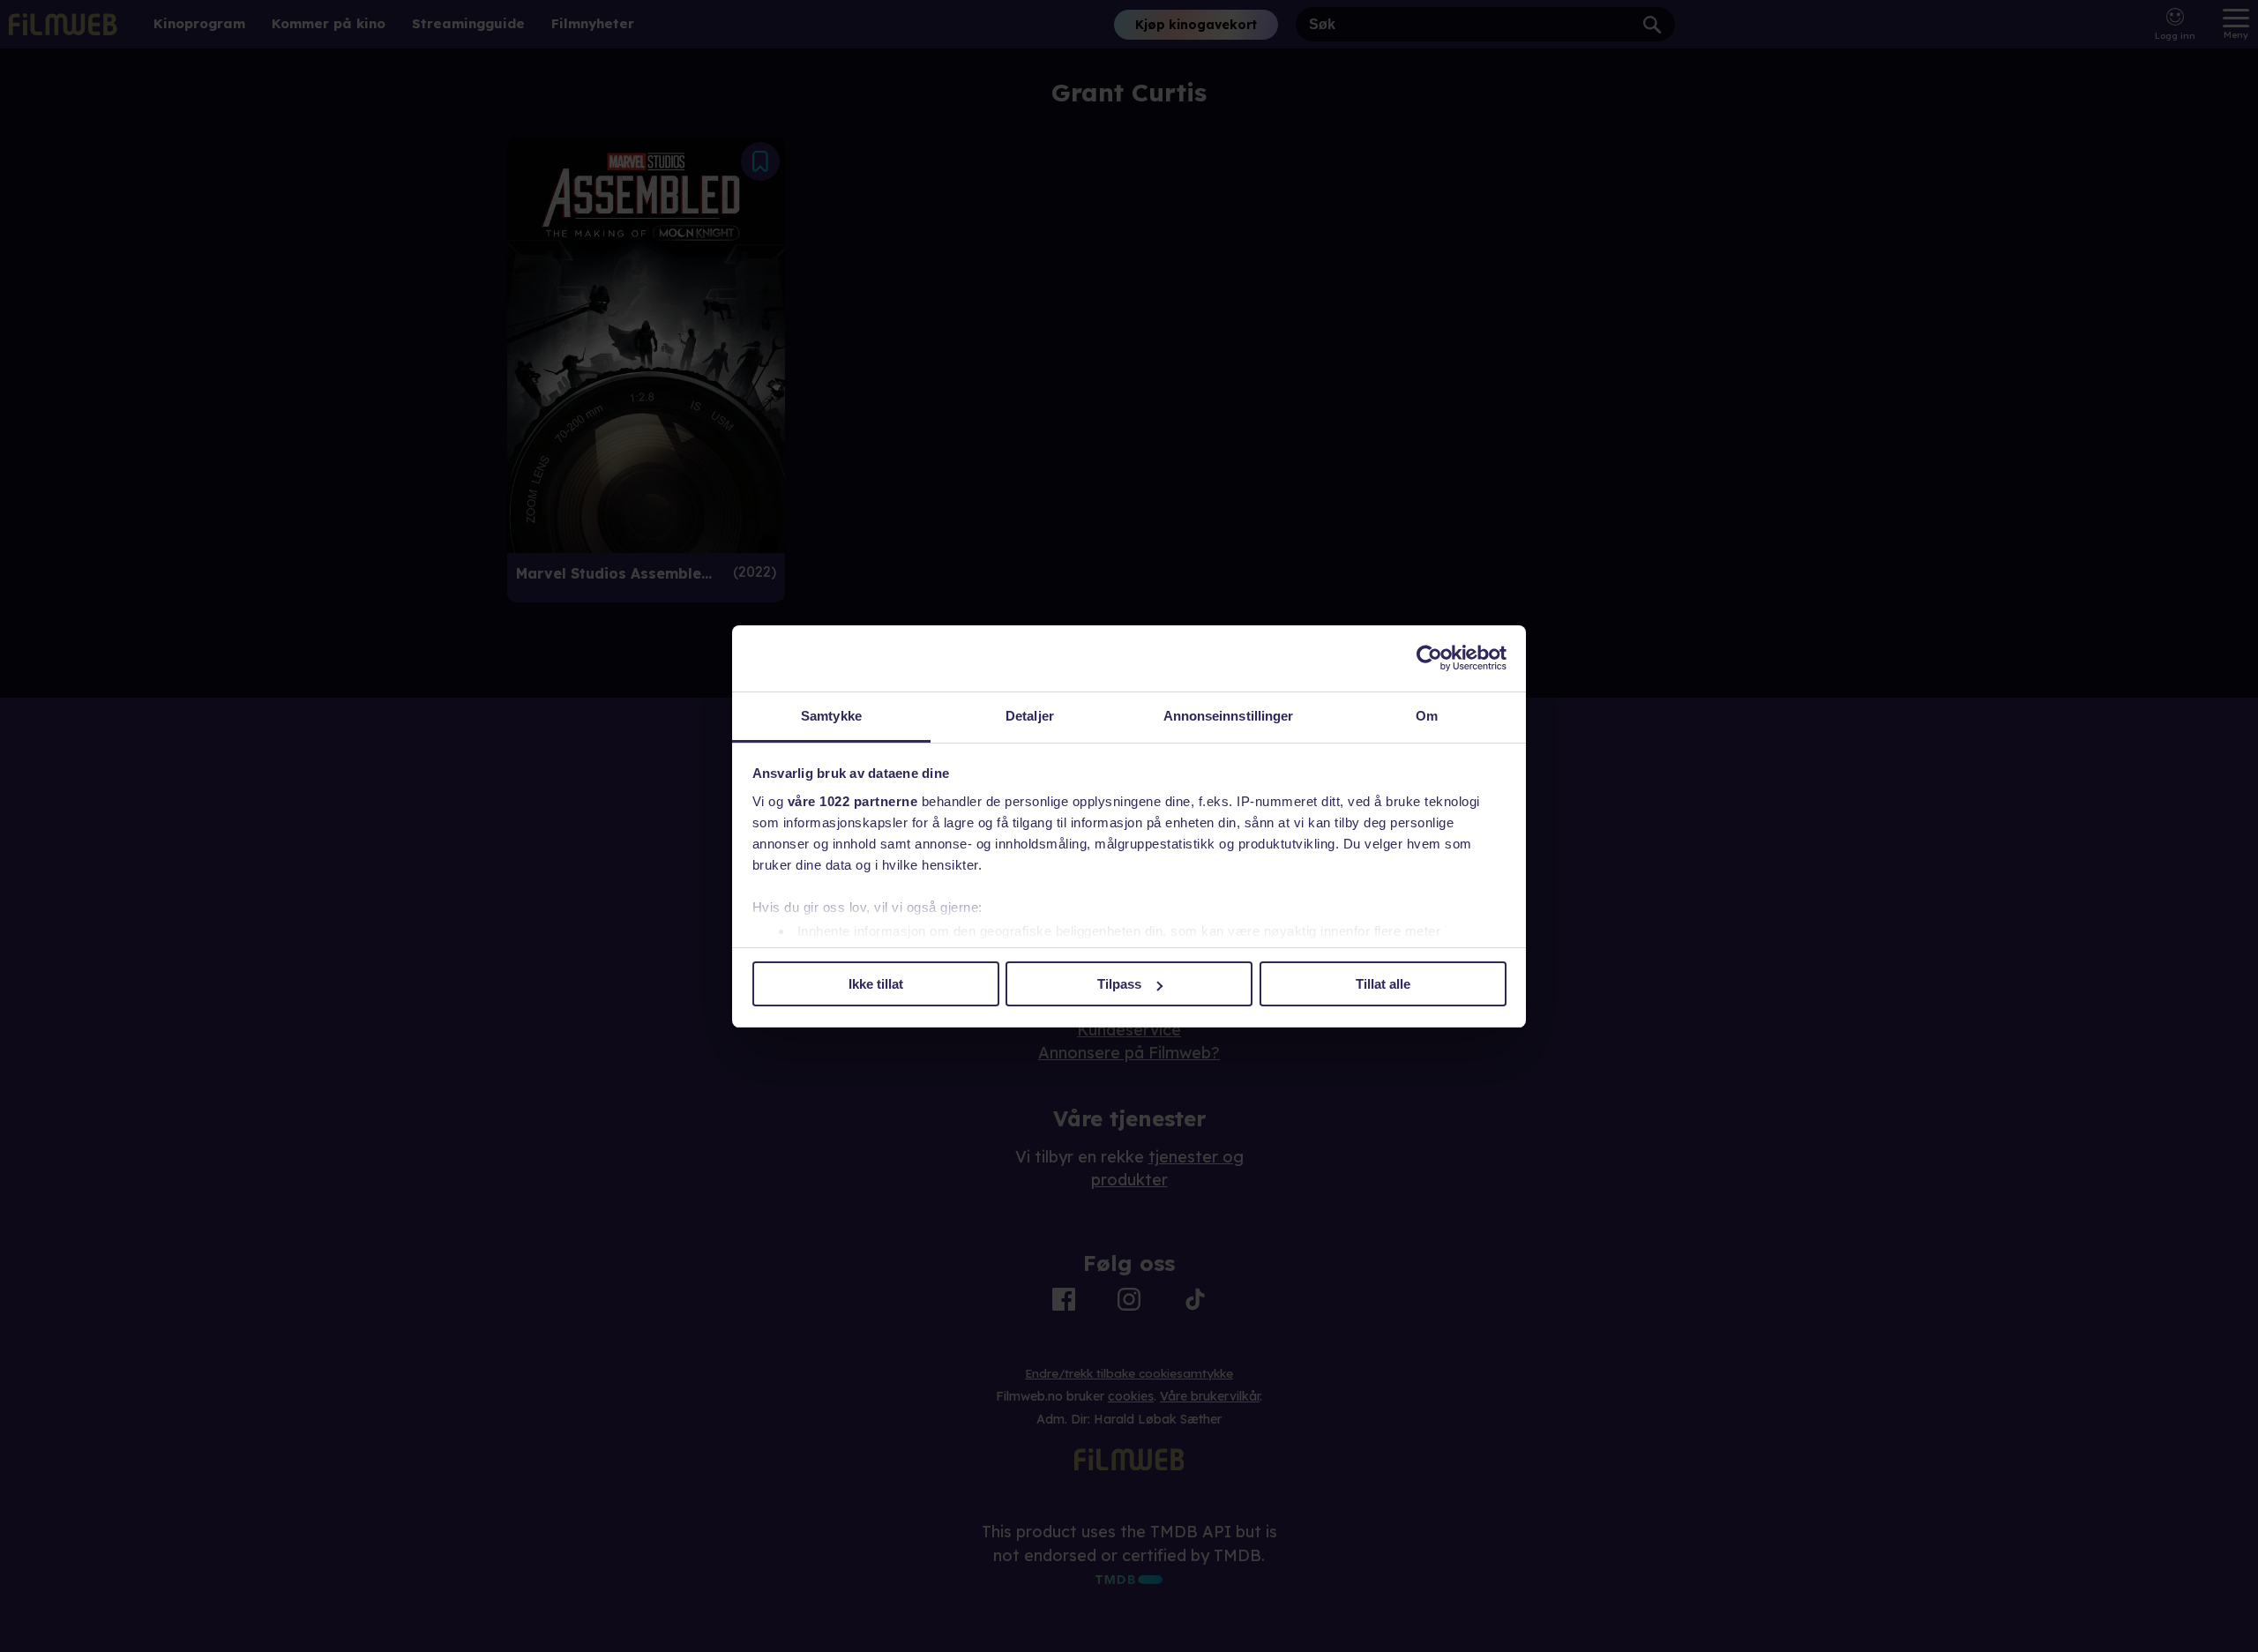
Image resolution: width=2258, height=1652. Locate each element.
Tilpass (1119, 984)
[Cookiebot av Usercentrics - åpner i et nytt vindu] (1429, 658)
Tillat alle (1383, 984)
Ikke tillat (876, 984)
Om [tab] (1427, 716)
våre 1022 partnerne (853, 801)
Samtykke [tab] (831, 716)
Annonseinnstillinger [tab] (1229, 716)
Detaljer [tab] (1030, 716)
